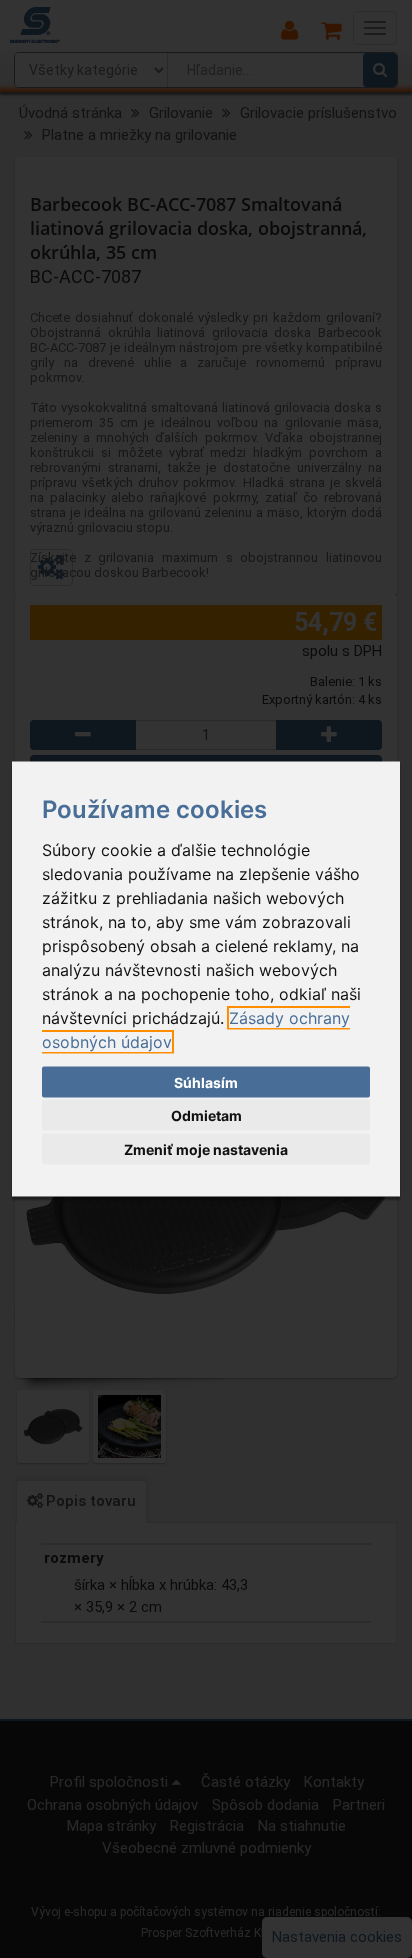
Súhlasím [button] (206, 1081)
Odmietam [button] (206, 1115)
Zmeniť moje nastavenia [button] (206, 1148)
